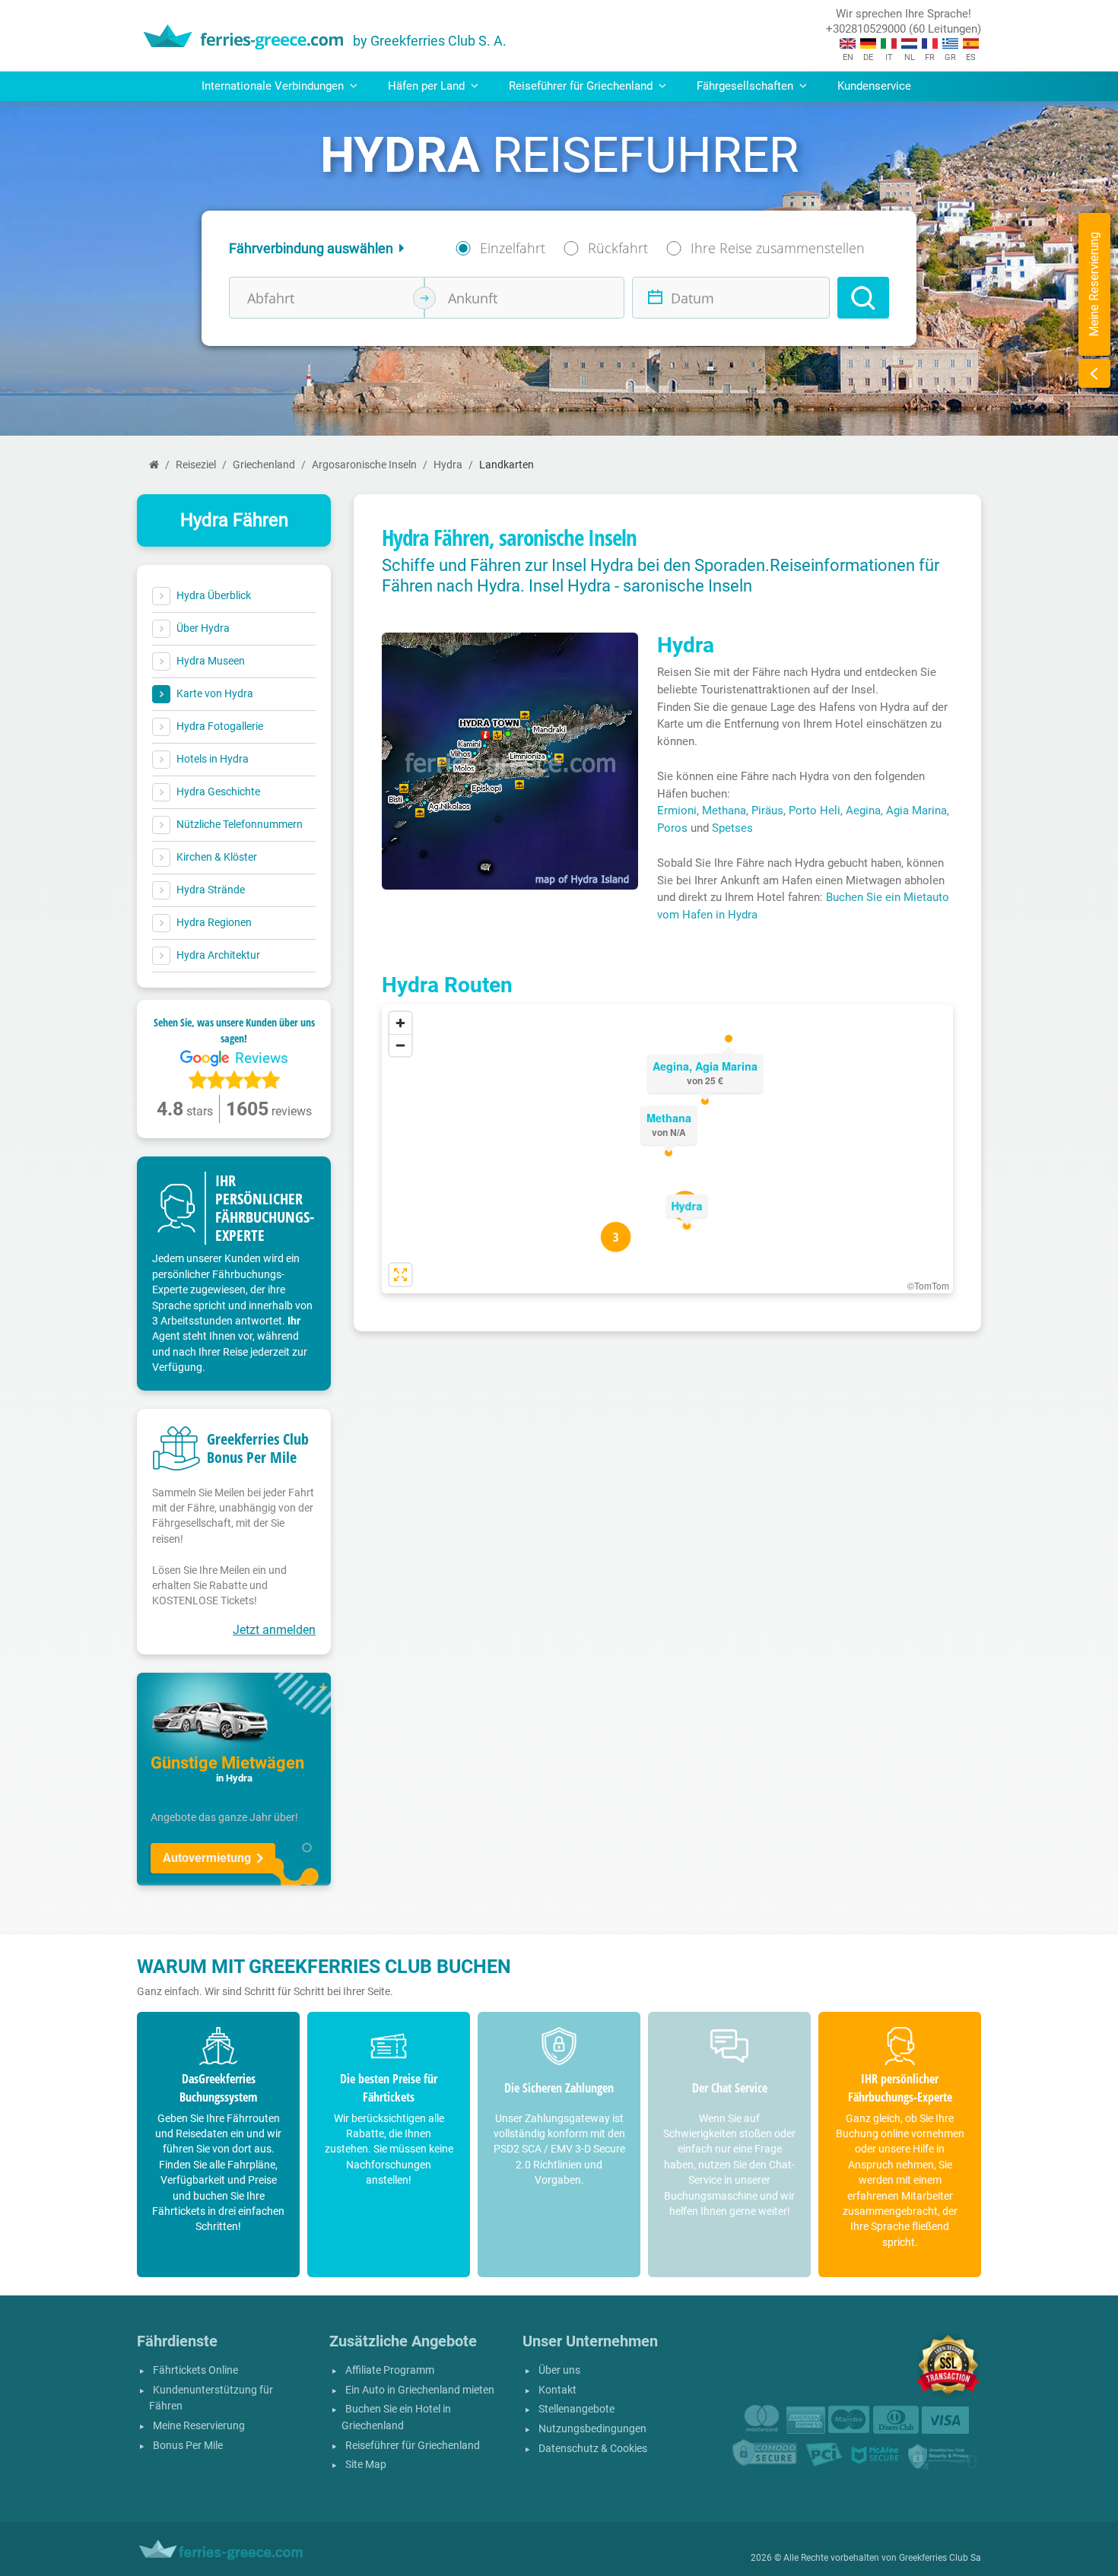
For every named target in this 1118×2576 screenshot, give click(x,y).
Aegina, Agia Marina (896, 811)
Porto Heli (815, 811)
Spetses (732, 828)
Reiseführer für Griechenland (413, 2446)
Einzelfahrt (513, 248)
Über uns (559, 2370)
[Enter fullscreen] (400, 1275)
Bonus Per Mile (188, 2446)
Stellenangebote (576, 2409)
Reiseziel (196, 465)
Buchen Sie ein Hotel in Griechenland (396, 2417)
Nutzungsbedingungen (592, 2429)
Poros (672, 828)
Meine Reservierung (199, 2426)
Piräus (767, 811)
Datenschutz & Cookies (593, 2449)
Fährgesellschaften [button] (746, 86)
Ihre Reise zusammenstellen (778, 248)
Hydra (448, 465)
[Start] (154, 465)
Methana (724, 811)
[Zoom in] (400, 1023)
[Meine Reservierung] (1094, 373)
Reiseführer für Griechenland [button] (582, 86)
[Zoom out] (400, 1045)
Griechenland (264, 465)
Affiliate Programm (390, 2370)
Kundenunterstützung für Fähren (211, 2398)
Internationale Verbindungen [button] (274, 86)
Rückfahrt (618, 248)
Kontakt (557, 2390)
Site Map (366, 2465)
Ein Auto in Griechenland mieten (420, 2390)
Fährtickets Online (195, 2370)
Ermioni (677, 811)
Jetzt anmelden (274, 1630)
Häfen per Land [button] (428, 86)
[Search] (863, 298)
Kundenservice (874, 86)
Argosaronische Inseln (364, 465)
